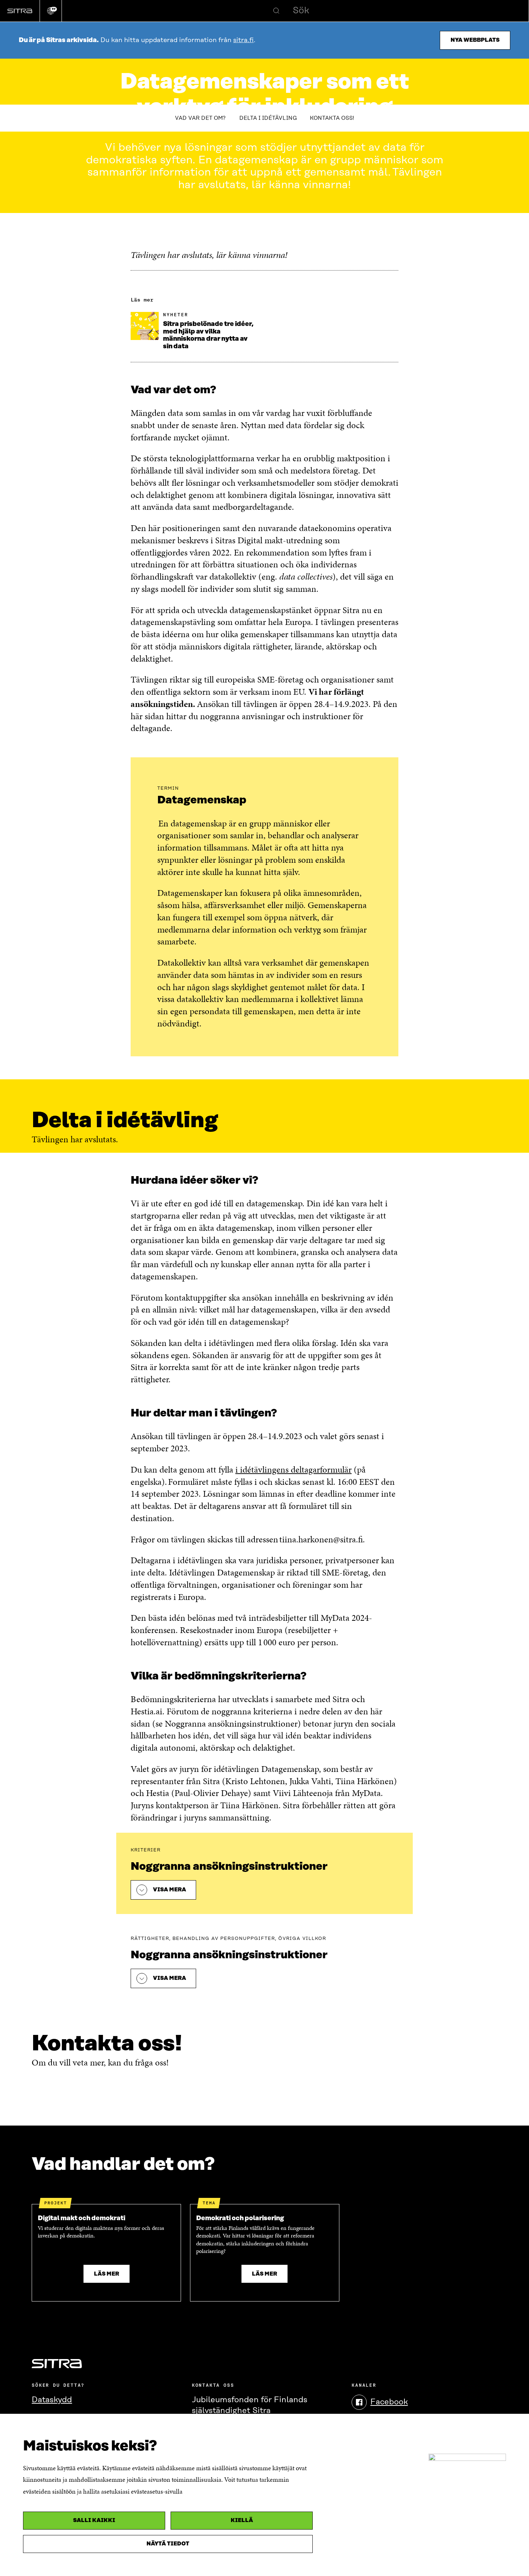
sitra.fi (243, 40)
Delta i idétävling (268, 118)
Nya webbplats (475, 40)
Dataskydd (52, 2400)
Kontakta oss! (332, 118)
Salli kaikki (94, 2520)
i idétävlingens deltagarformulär (293, 1470)
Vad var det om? (201, 118)
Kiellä (242, 2520)
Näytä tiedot (168, 2544)
